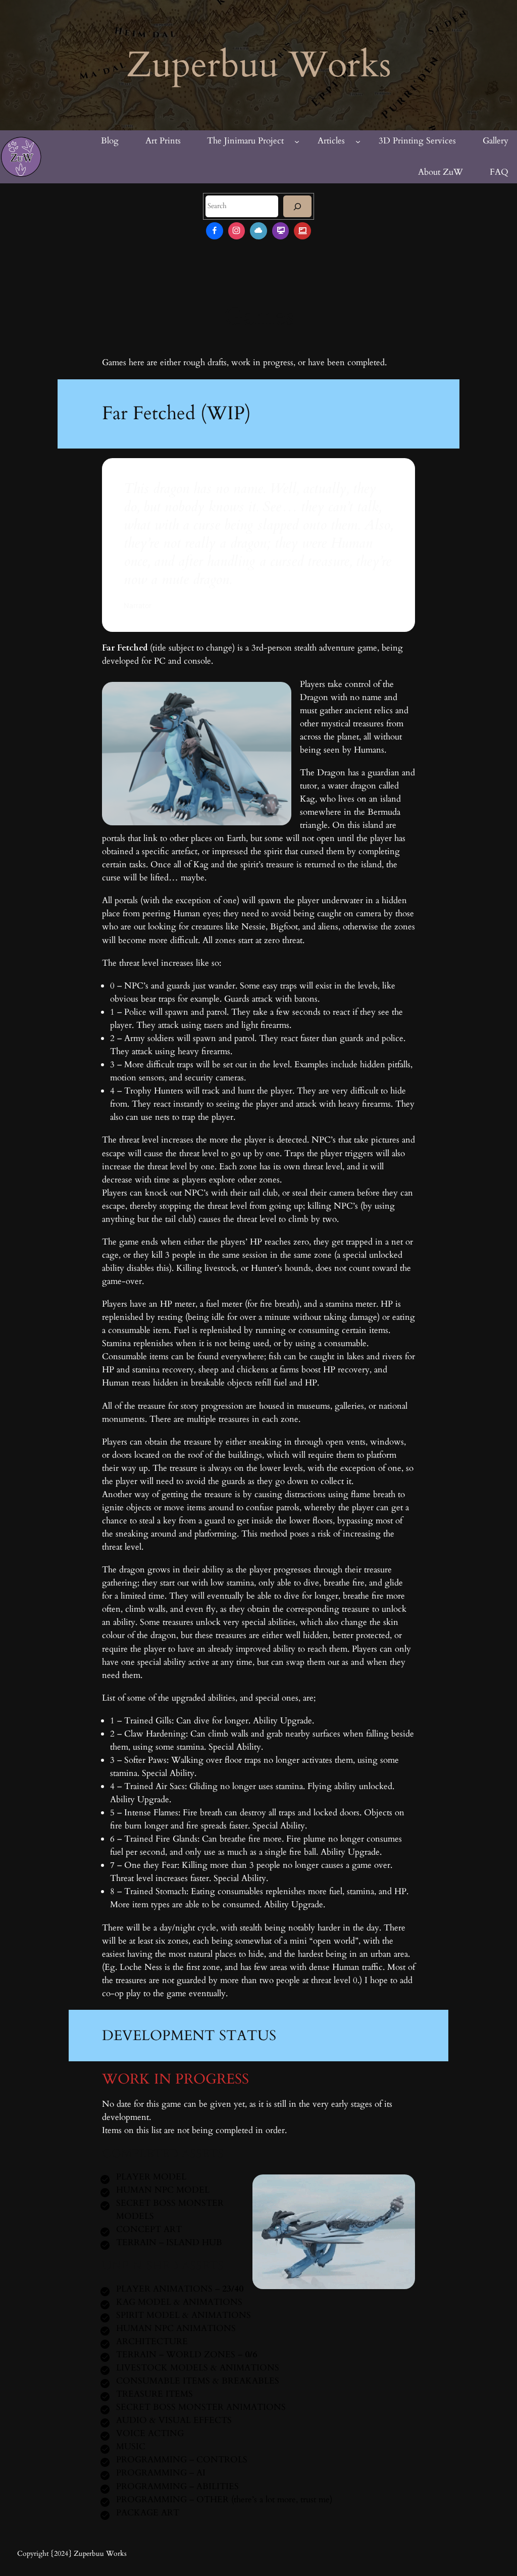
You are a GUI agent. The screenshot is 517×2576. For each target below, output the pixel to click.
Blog (110, 141)
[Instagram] (237, 231)
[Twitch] (281, 231)
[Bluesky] (258, 231)
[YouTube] (302, 231)
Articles (331, 141)
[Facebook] (215, 231)
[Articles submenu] (358, 141)
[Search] (297, 206)
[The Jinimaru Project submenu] (297, 141)
